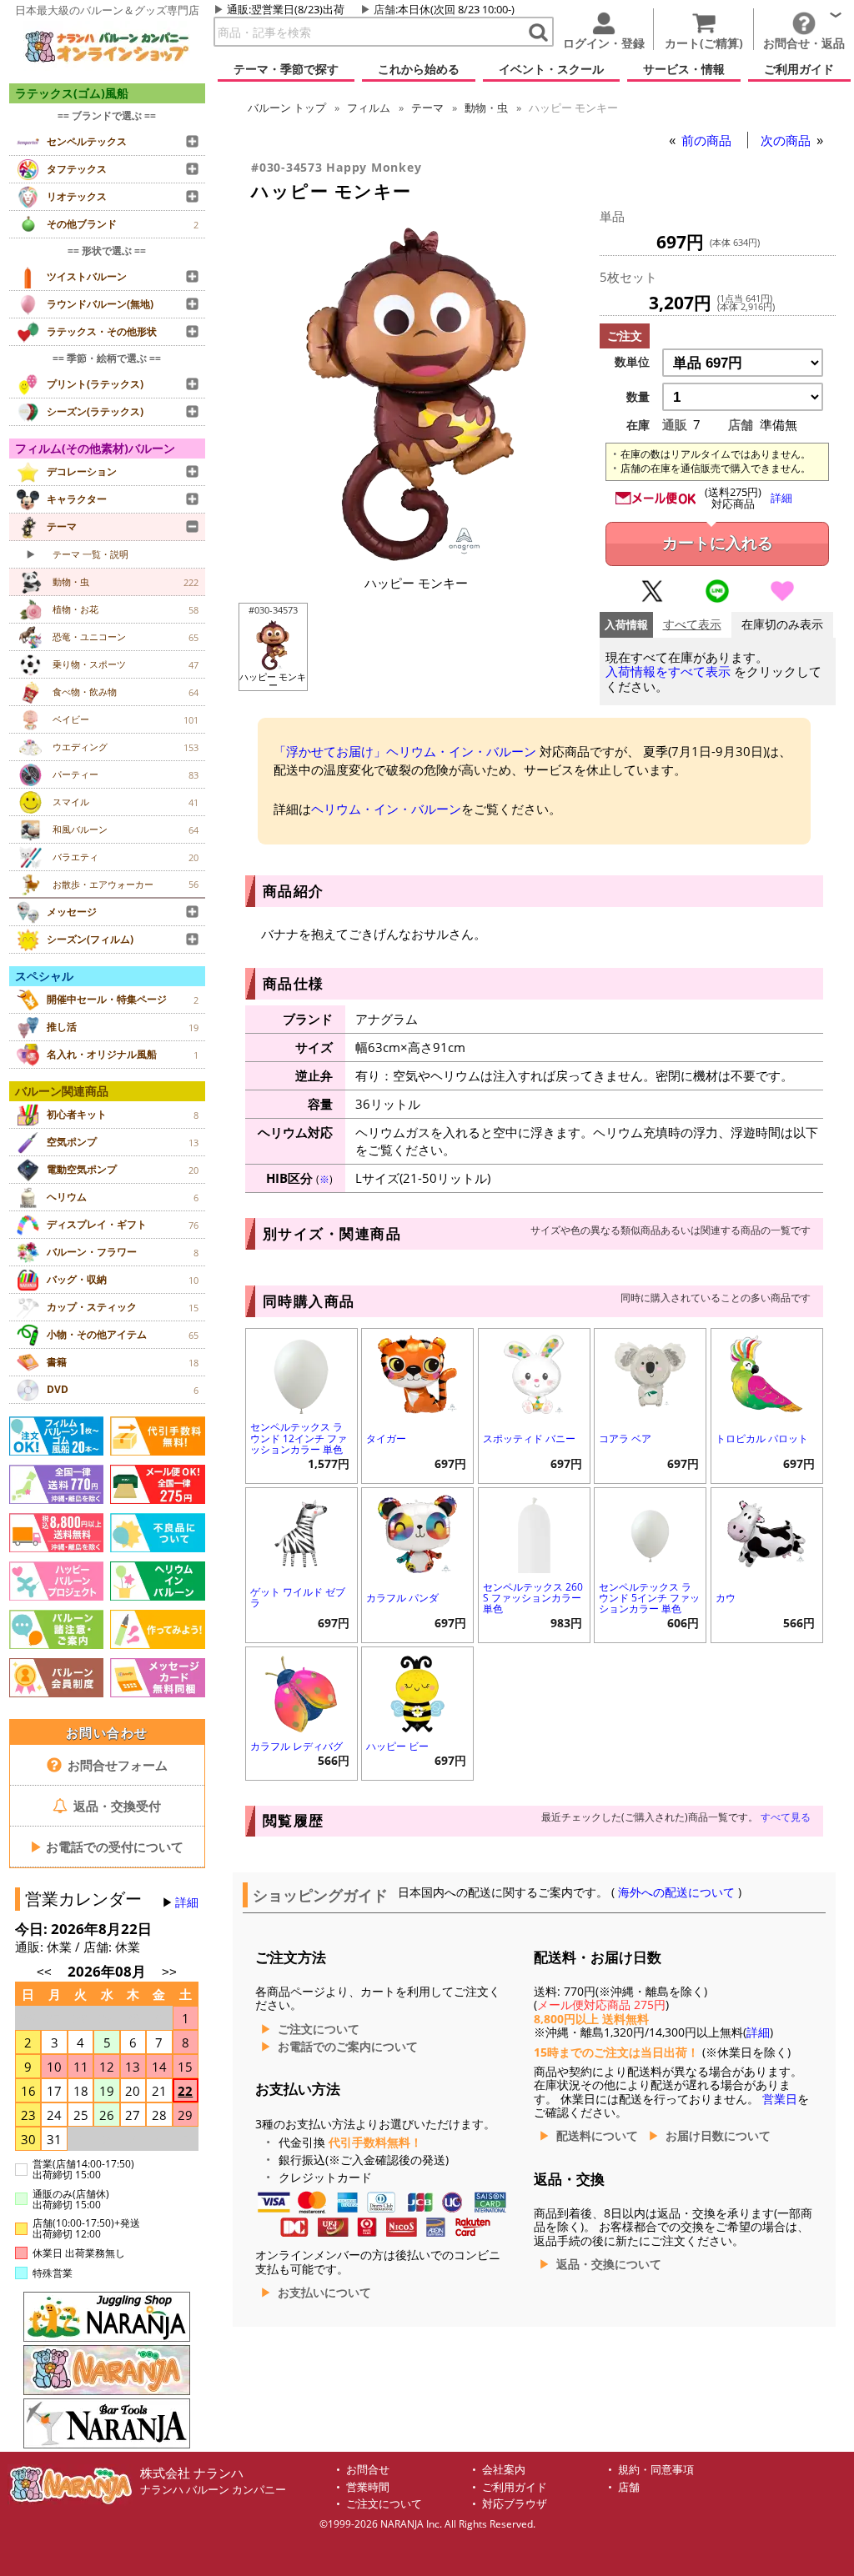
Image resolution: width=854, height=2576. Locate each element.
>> (169, 1972)
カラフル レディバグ (296, 1746)
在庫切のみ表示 (782, 625)
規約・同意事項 (656, 2470)
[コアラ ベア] (650, 1373)
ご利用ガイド (515, 2487)
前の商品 (708, 140)
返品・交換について (609, 2264)
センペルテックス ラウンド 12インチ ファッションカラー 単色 (299, 1438)
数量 (638, 397)
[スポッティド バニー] (534, 1373)
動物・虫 (486, 108)
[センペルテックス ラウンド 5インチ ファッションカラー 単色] (650, 1532)
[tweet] (652, 599)
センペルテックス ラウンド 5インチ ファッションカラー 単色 (649, 1598)
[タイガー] (417, 1373)
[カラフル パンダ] (417, 1532)
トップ (287, 108)
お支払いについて (324, 2293)
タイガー (386, 1438)
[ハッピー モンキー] (416, 556)
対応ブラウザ (515, 2504)
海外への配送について (676, 1892)
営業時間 (368, 2487)
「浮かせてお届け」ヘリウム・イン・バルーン (405, 751)
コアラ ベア (625, 1438)
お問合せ (368, 2470)
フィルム (369, 108)
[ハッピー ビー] (417, 1691)
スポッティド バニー (529, 1438)
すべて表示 (692, 625)
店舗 (384, 9)
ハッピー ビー (397, 1746)
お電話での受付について (107, 1847)
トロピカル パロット (762, 1438)
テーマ (427, 108)
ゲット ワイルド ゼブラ (298, 1597)
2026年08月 (108, 1971)
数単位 (632, 362)
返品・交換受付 (116, 1806)
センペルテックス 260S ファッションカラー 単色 (533, 1598)
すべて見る (786, 1817)
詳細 (187, 1902)
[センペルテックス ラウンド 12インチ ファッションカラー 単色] (301, 1373)
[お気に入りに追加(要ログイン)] (782, 599)
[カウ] (767, 1532)
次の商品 (787, 140)
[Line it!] (717, 599)
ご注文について (319, 2029)
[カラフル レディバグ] (301, 1691)
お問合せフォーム (116, 1765)
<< (44, 1972)
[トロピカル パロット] (767, 1373)
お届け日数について (718, 2136)
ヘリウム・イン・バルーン (386, 809)
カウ (726, 1598)
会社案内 (504, 2470)
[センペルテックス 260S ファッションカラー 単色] (534, 1532)
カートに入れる (718, 543)
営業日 (780, 2099)
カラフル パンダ (402, 1598)
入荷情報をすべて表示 (668, 672)
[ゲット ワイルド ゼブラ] (301, 1532)
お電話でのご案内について (348, 2047)
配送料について (597, 2136)
